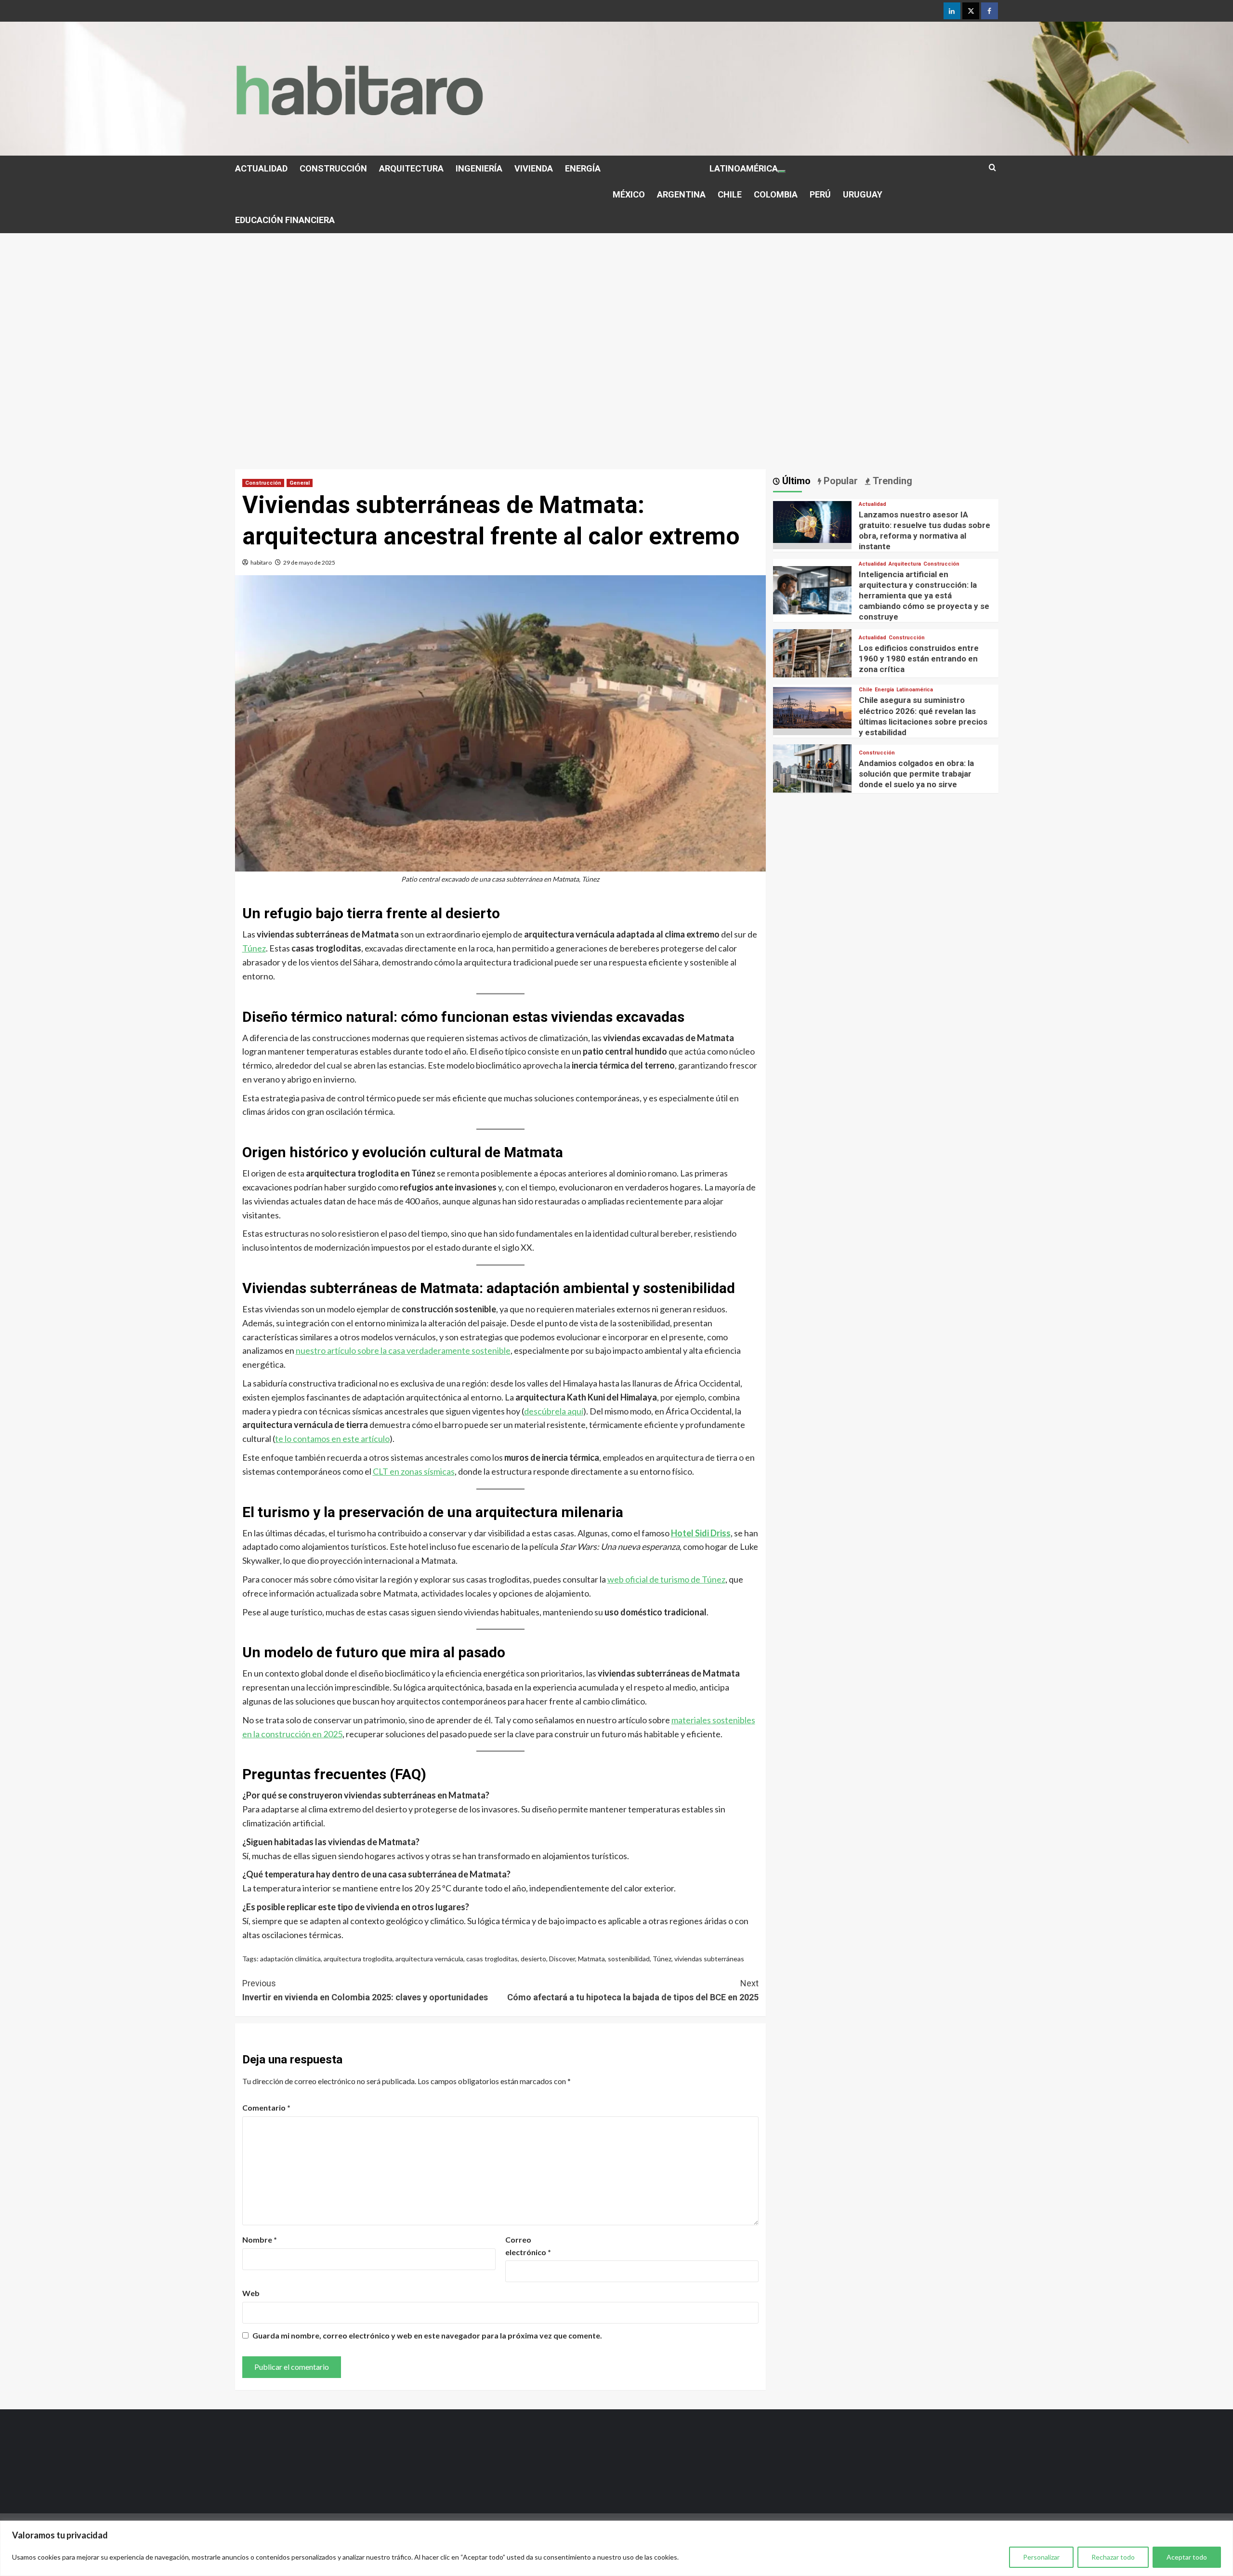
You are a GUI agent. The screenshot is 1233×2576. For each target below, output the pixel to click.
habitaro (261, 562)
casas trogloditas (492, 1959)
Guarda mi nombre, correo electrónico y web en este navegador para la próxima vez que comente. (427, 2335)
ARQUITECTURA (411, 168)
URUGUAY (863, 194)
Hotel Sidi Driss (701, 1533)
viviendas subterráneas (709, 1959)
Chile (866, 690)
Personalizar (1041, 2557)
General (300, 483)
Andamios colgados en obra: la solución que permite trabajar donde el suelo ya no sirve (916, 774)
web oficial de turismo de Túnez (666, 1579)
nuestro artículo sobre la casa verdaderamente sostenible (403, 1350)
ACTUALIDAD (261, 168)
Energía (884, 690)
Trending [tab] (891, 481)
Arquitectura (905, 564)
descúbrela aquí (554, 1411)
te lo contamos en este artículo (332, 1439)
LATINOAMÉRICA (744, 168)
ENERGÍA (583, 168)
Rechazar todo (1113, 2557)
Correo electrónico (528, 2246)
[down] (782, 172)
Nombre (260, 2239)
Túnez (254, 948)
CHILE (730, 194)
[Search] (992, 168)
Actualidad (872, 504)
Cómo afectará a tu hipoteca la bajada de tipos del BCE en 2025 (633, 1990)
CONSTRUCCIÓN (333, 168)
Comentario (266, 2107)
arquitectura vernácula (429, 1959)
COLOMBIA (776, 194)
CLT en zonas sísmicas (414, 1471)
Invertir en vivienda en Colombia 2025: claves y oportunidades (365, 1990)
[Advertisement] (616, 305)
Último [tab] (795, 481)
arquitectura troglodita (358, 1959)
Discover (562, 1959)
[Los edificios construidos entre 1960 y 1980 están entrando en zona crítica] (813, 667)
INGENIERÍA (479, 168)
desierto (533, 1959)
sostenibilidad (629, 1959)
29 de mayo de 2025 (309, 562)
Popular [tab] (839, 481)
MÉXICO (629, 194)
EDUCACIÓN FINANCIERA (285, 220)
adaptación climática (290, 1959)
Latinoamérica (915, 690)
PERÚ (820, 194)
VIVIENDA (534, 168)
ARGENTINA (681, 194)
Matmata (591, 1959)
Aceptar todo (1187, 2557)
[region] (616, 2548)
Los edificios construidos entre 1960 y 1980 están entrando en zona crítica (919, 658)
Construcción (263, 483)
